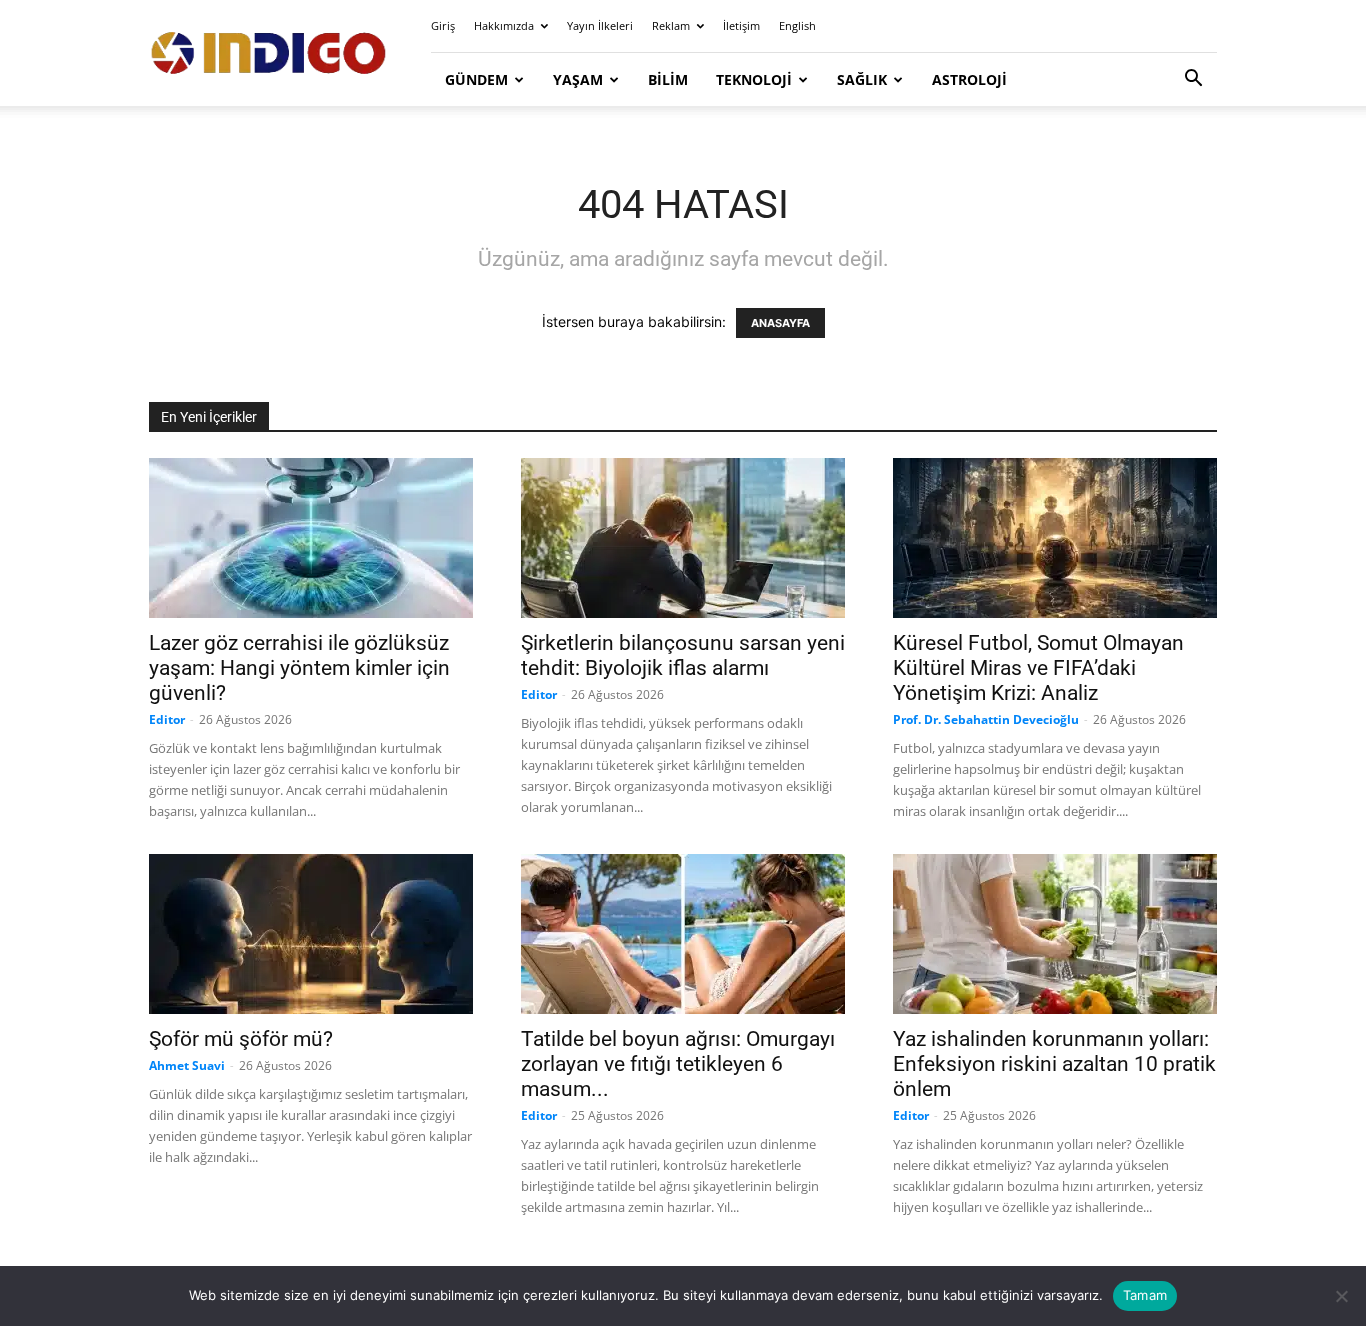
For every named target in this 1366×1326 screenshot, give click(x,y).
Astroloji (969, 79)
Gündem (476, 79)
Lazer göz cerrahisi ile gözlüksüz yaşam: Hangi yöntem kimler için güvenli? (299, 668)
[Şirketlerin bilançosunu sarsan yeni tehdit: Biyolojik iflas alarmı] (683, 538)
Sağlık (862, 79)
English (797, 25)
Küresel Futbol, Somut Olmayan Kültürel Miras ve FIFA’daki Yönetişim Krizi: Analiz (1038, 668)
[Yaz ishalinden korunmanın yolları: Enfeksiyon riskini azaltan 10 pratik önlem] (1055, 934)
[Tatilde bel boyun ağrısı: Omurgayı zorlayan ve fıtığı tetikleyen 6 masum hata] (683, 934)
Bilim (668, 79)
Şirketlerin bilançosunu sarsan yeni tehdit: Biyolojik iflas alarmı (683, 655)
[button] (1193, 80)
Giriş (443, 25)
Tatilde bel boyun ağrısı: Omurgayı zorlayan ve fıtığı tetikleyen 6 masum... (678, 1064)
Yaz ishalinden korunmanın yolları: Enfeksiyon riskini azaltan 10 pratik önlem (1054, 1064)
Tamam (1145, 1295)
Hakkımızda (504, 25)
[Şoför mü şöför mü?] (311, 934)
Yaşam (578, 79)
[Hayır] (1341, 1296)
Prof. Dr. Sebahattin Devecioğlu (986, 719)
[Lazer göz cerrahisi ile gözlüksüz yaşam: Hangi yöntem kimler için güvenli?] (311, 538)
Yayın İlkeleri (600, 25)
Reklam (671, 25)
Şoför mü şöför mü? (241, 1039)
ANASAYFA (780, 323)
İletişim (741, 25)
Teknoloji (754, 79)
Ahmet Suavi (187, 1065)
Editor (167, 719)
